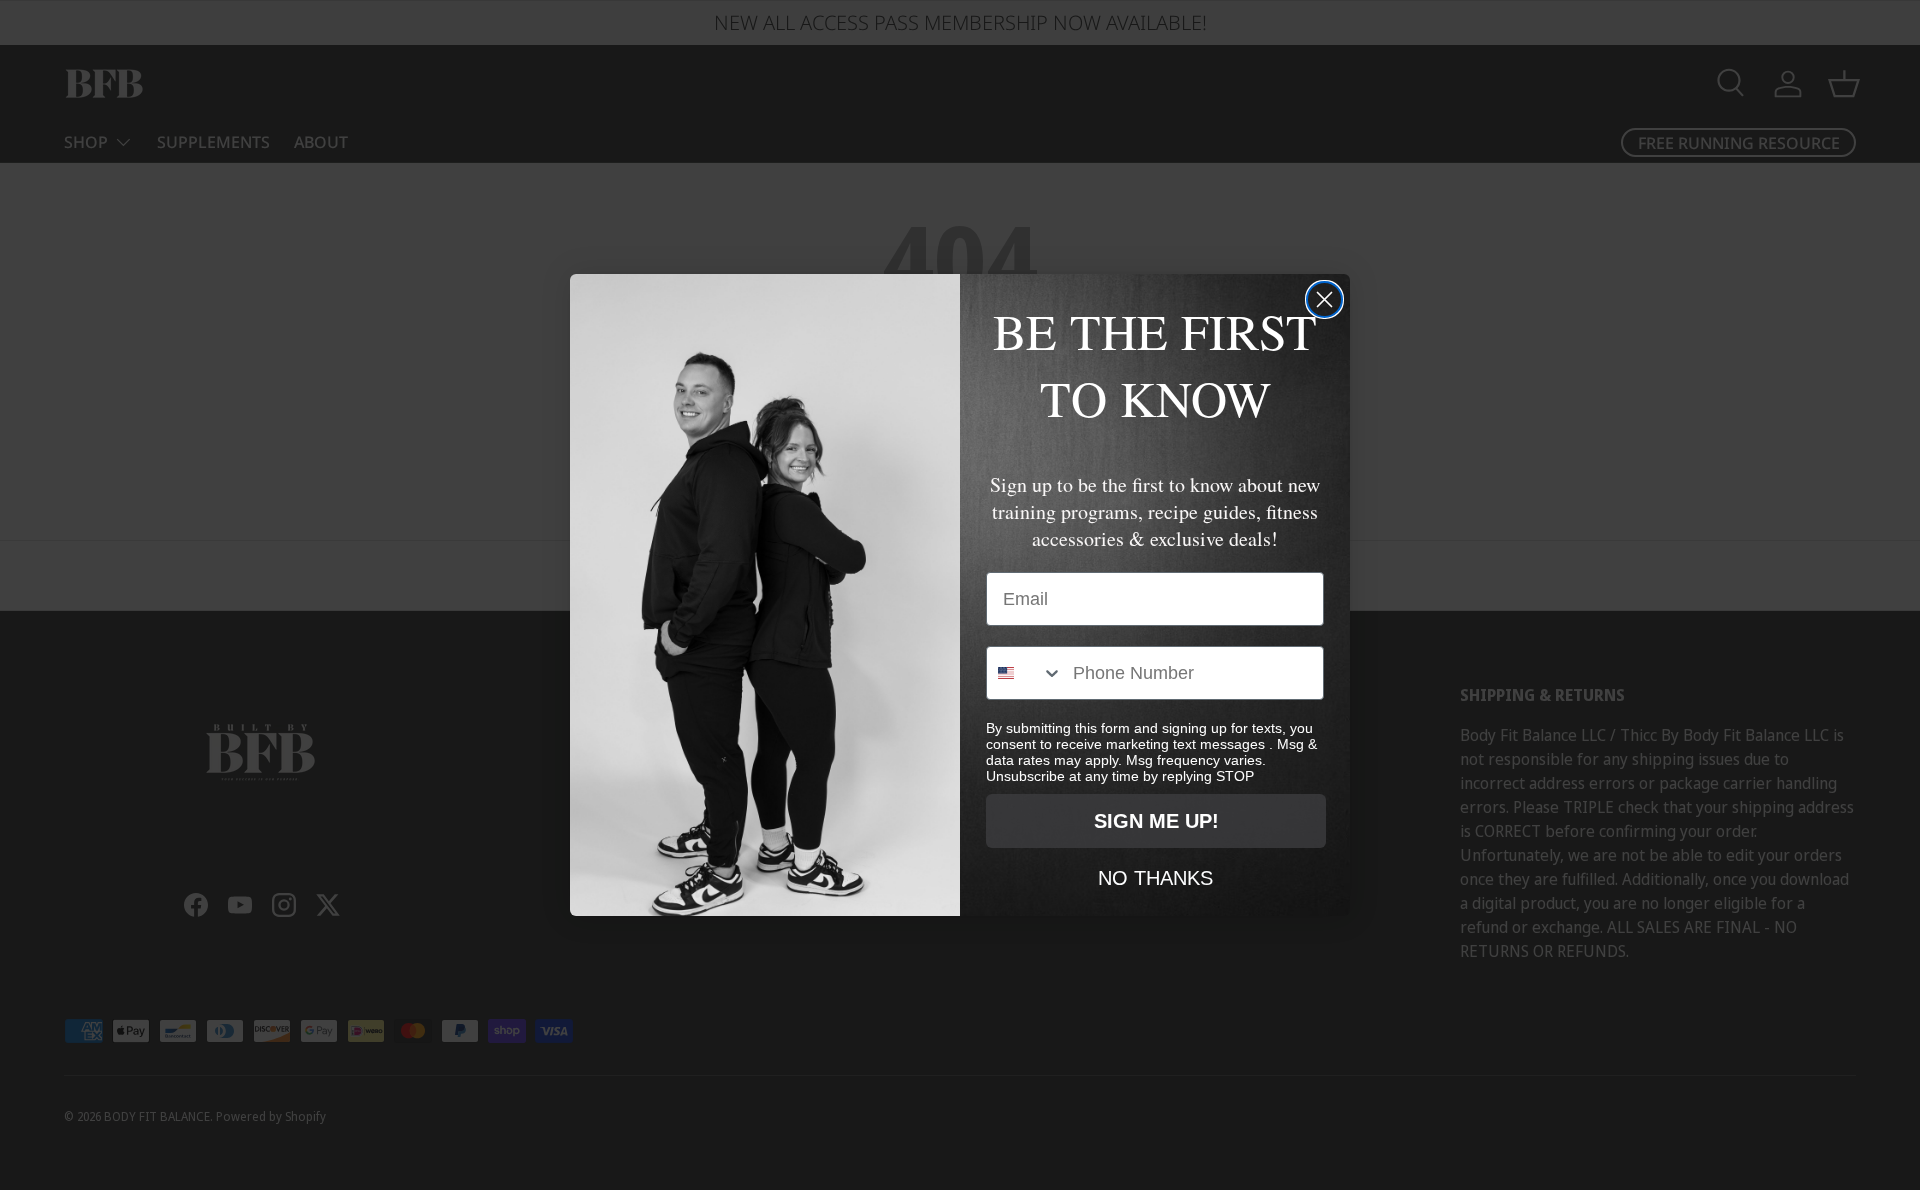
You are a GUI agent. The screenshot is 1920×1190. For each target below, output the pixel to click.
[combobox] (1025, 673)
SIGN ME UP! (1156, 821)
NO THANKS (1155, 877)
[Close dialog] (1324, 299)
